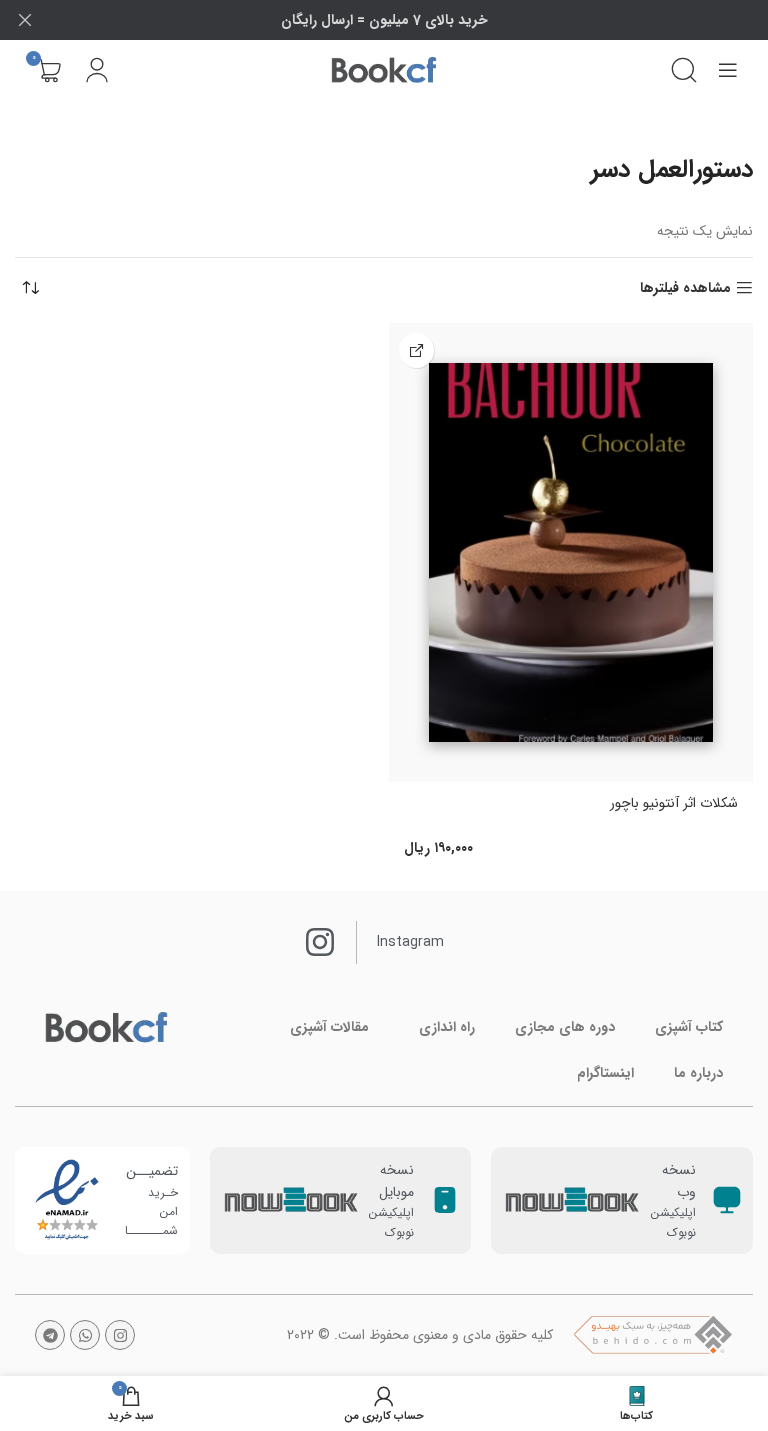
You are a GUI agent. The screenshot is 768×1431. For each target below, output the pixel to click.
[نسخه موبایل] (445, 1200)
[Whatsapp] (85, 1335)
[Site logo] (384, 70)
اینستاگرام (605, 1073)
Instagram (410, 942)
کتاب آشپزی (689, 1027)
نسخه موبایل (396, 1181)
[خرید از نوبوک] (416, 350)
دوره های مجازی (565, 1027)
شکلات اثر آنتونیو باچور (674, 803)
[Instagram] (120, 1335)
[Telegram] (50, 1335)
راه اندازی (447, 1027)
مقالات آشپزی (329, 1027)
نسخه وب (679, 1181)
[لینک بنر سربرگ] (414, 20)
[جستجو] (684, 70)
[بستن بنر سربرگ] (25, 20)
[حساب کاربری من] (97, 70)
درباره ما (698, 1073)
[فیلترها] (693, 454)
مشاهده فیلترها (685, 288)
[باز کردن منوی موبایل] (728, 70)
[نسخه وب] (727, 1200)
